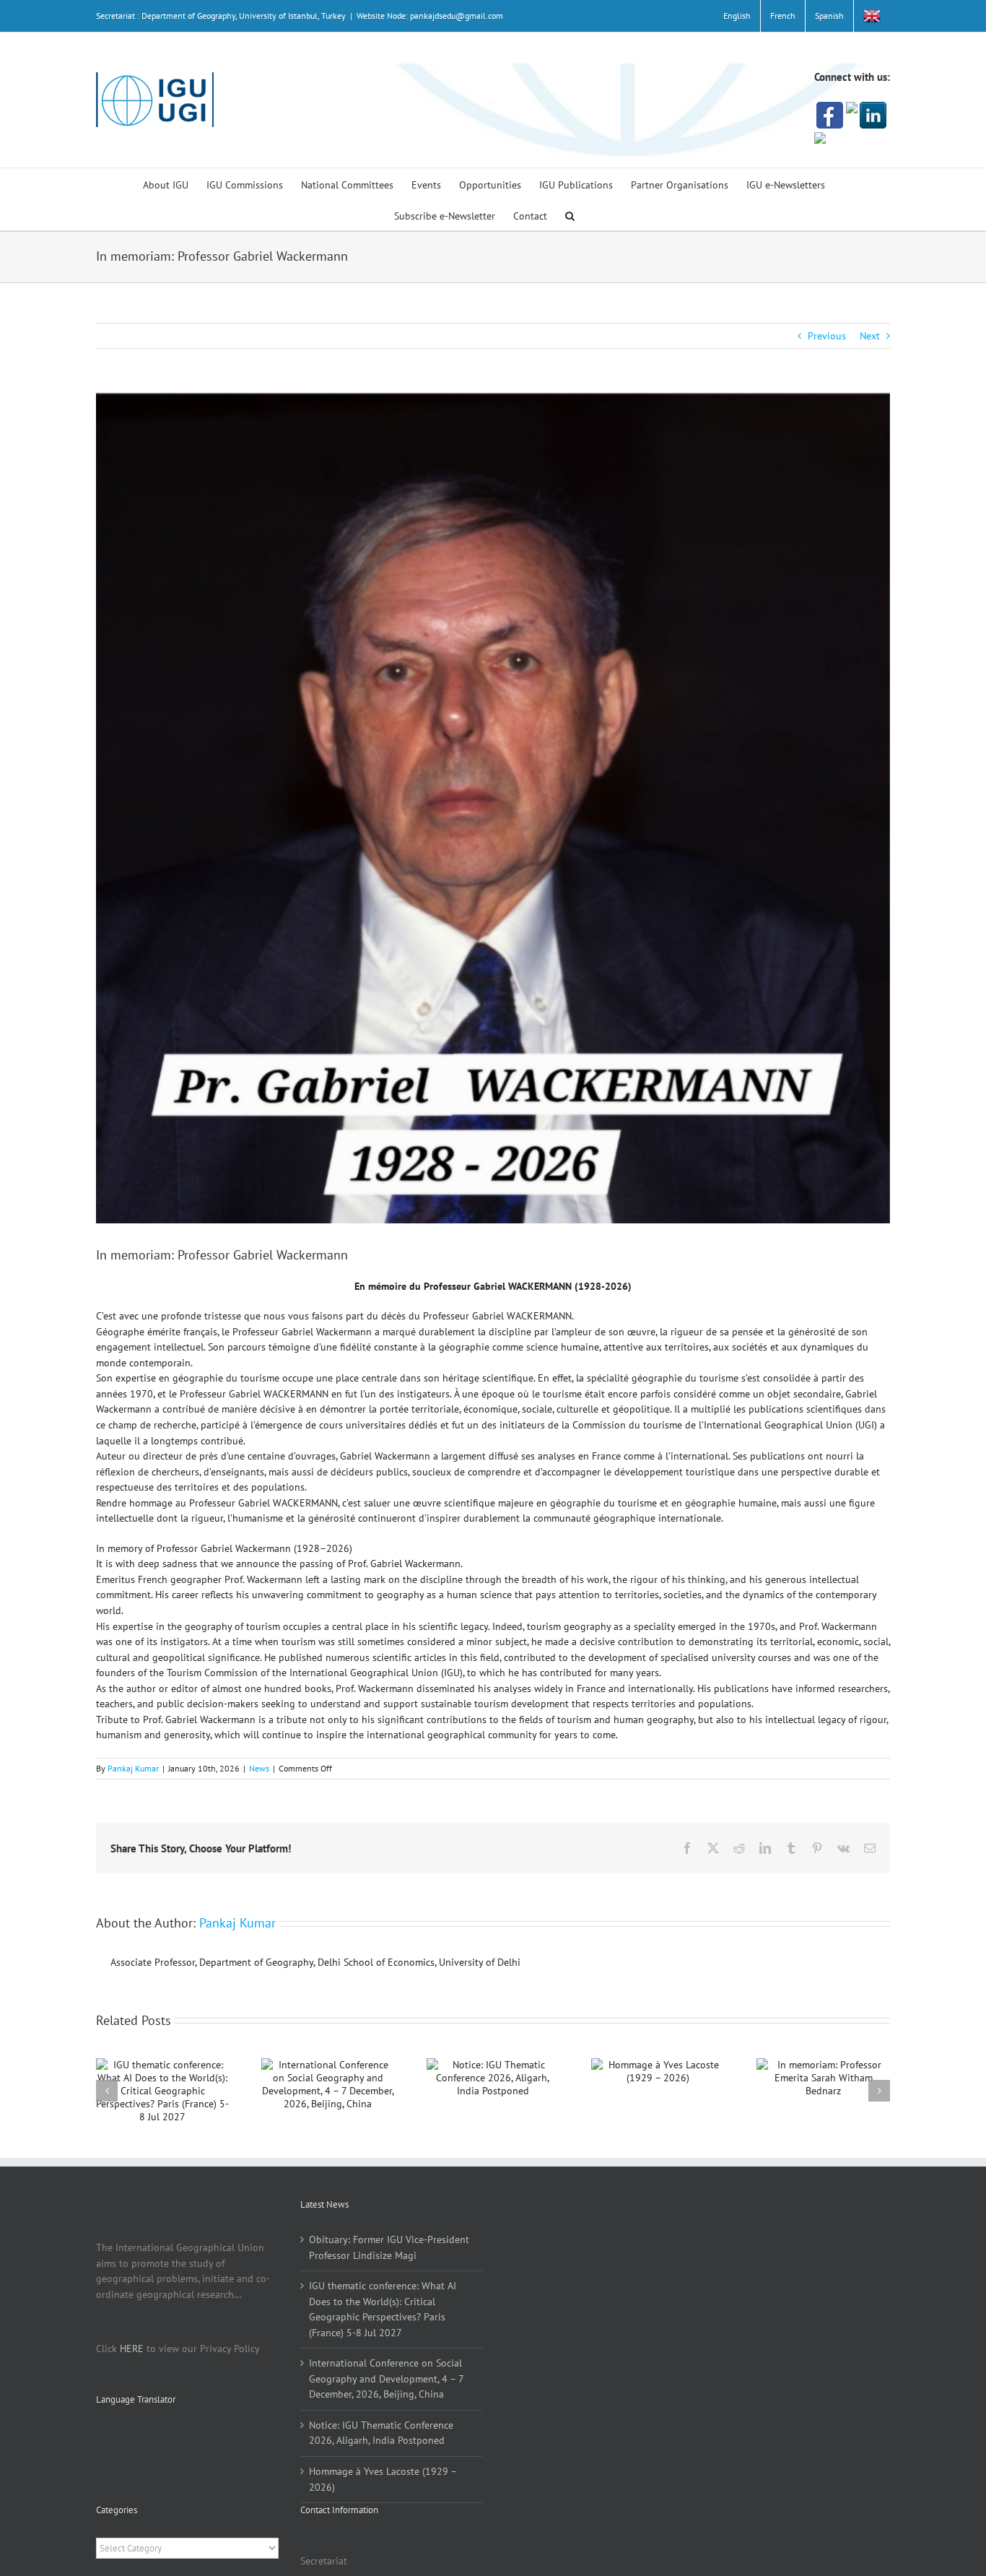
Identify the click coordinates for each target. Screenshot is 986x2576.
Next (870, 336)
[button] (570, 215)
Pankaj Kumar (133, 1768)
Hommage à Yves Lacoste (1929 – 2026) (383, 2479)
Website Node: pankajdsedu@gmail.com (430, 16)
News (259, 1768)
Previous (827, 336)
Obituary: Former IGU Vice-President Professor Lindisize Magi (389, 2247)
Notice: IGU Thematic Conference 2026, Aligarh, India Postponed (381, 2433)
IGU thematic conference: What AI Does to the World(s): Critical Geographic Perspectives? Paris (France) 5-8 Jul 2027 (383, 2309)
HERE (132, 2349)
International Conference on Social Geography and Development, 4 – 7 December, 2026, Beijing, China (386, 2378)
